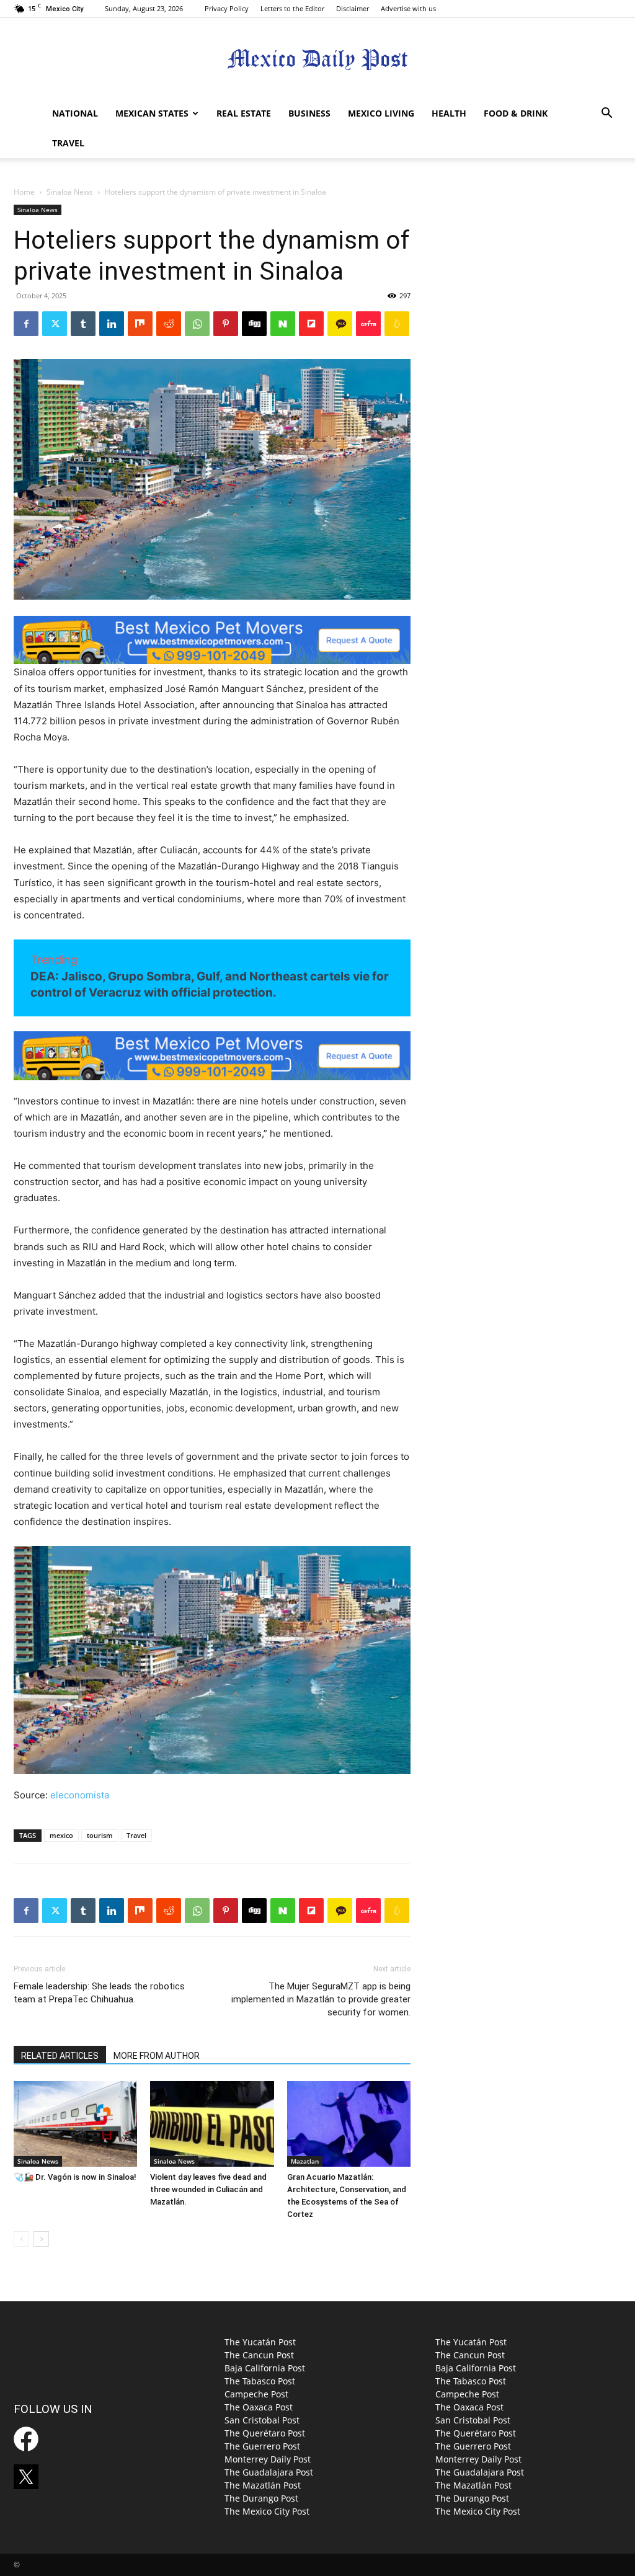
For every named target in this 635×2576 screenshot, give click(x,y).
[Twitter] (55, 324)
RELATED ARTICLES (60, 2056)
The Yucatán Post (260, 2342)
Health (449, 113)
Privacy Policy (227, 8)
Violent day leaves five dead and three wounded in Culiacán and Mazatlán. (208, 2189)
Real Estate (244, 113)
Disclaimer (353, 8)
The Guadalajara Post (269, 2472)
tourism (100, 1835)
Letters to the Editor (292, 8)
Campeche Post (256, 2394)
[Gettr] (368, 324)
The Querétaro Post (265, 2433)
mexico (61, 1835)
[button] (606, 114)
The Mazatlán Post (263, 2485)
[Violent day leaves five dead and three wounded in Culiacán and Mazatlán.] (212, 2124)
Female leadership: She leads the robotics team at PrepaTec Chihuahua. (99, 1993)
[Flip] (311, 324)
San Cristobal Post (262, 2420)
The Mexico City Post (267, 2511)
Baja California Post (265, 2368)
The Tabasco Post (260, 2381)
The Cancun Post (259, 2355)
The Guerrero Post (262, 2446)
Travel (68, 143)
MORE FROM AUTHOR (157, 2056)
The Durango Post (261, 2498)
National (75, 113)
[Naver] (283, 324)
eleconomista (80, 1795)
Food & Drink (516, 113)
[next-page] (41, 2239)
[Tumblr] (83, 324)
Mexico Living (381, 113)
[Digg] (254, 324)
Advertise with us (408, 8)
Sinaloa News (70, 192)
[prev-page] (21, 2239)
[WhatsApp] (197, 324)
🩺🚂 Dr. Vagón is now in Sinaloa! (75, 2177)
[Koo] (397, 324)
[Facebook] (26, 324)
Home (24, 192)
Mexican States (152, 113)
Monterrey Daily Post (268, 2459)
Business (309, 113)
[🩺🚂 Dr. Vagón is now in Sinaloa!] (75, 2124)
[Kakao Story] (340, 324)
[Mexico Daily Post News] (317, 59)
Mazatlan (305, 2161)
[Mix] (140, 324)
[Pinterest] (226, 324)
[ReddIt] (169, 324)
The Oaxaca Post (259, 2407)
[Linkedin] (112, 324)
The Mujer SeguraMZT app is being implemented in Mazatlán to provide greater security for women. (321, 1999)
